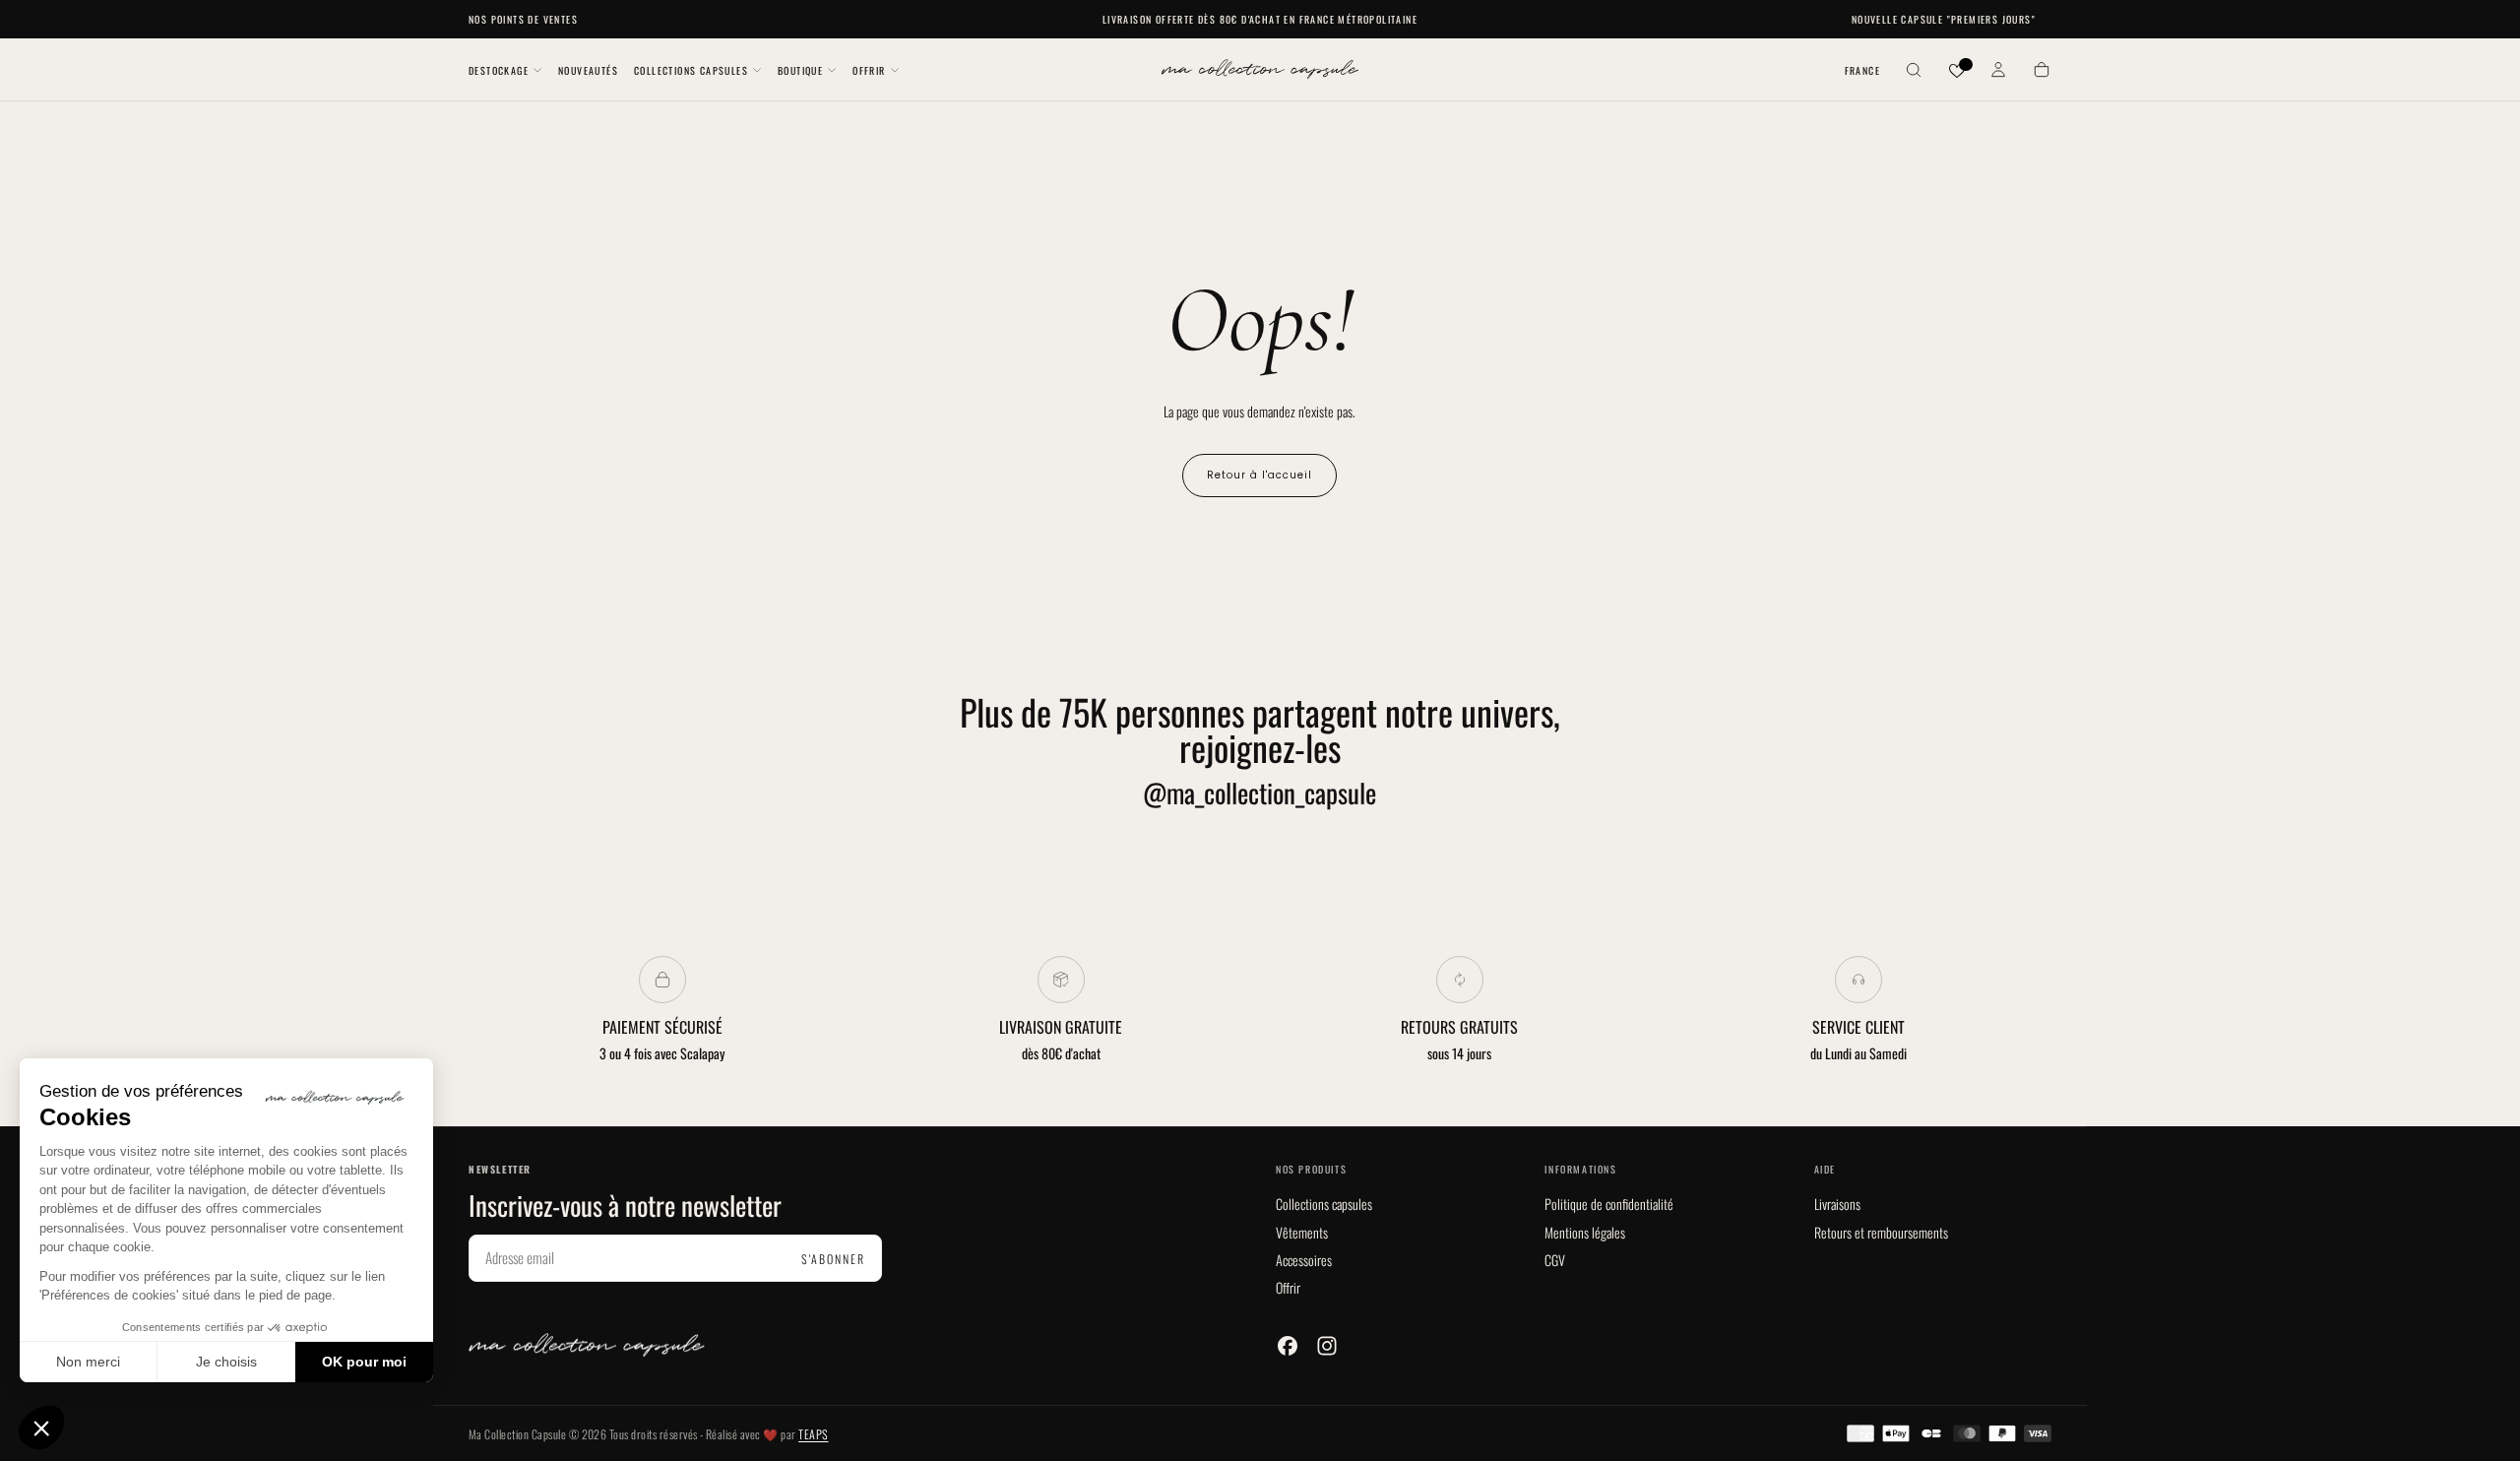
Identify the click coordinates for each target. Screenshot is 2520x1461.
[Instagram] (1327, 1346)
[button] (1862, 71)
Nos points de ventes (523, 19)
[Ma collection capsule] (587, 1345)
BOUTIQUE (800, 70)
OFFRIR (869, 70)
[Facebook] (1288, 1346)
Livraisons (1837, 1204)
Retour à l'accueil (1260, 475)
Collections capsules (1324, 1204)
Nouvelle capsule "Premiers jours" (1944, 19)
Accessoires (1304, 1260)
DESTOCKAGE (499, 70)
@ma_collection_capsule (1260, 793)
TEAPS (813, 1434)
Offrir (1288, 1287)
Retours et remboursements (1881, 1232)
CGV (1555, 1260)
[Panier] (2042, 71)
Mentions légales (1585, 1232)
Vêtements (1302, 1232)
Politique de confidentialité (1609, 1204)
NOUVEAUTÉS (588, 70)
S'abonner (833, 1259)
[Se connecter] (1998, 71)
